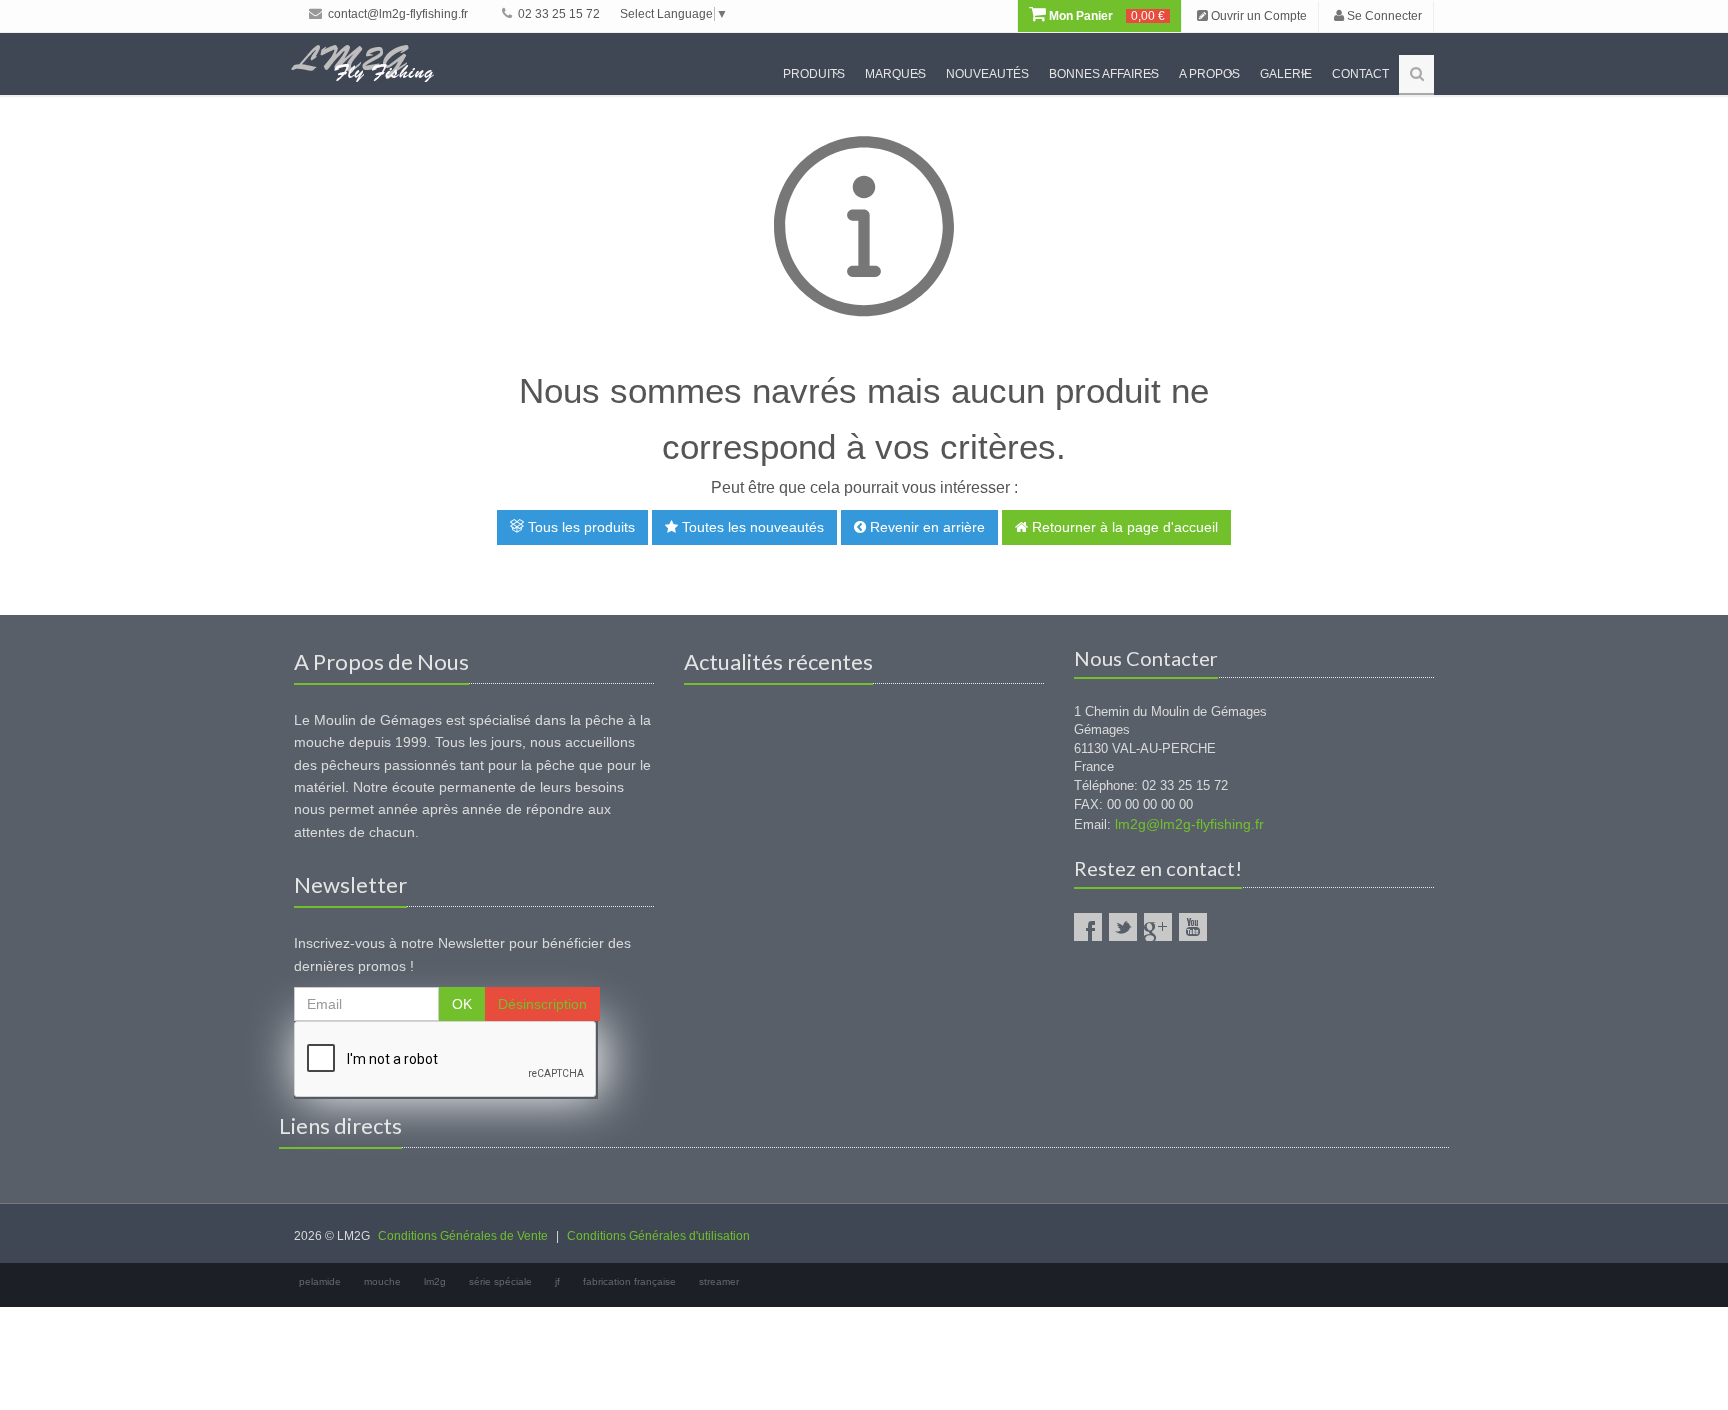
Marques (895, 74)
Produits (814, 74)
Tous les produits (579, 527)
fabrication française (629, 1281)
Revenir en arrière (925, 527)
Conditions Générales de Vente (463, 1236)
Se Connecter (1383, 16)
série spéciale (500, 1281)
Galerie (1286, 74)
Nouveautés (987, 74)
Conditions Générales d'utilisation (658, 1236)
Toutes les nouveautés (751, 527)
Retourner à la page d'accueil (1123, 527)
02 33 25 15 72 (557, 14)
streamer (719, 1281)
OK (462, 1004)
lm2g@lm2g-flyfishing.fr (1189, 824)
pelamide (320, 1281)
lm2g (435, 1281)
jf (557, 1281)
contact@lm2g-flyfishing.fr (396, 14)
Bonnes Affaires (1104, 74)
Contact (1360, 74)
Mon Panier (1105, 16)
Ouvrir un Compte (1257, 16)
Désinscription (542, 1004)
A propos (1209, 74)
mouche (382, 1281)
